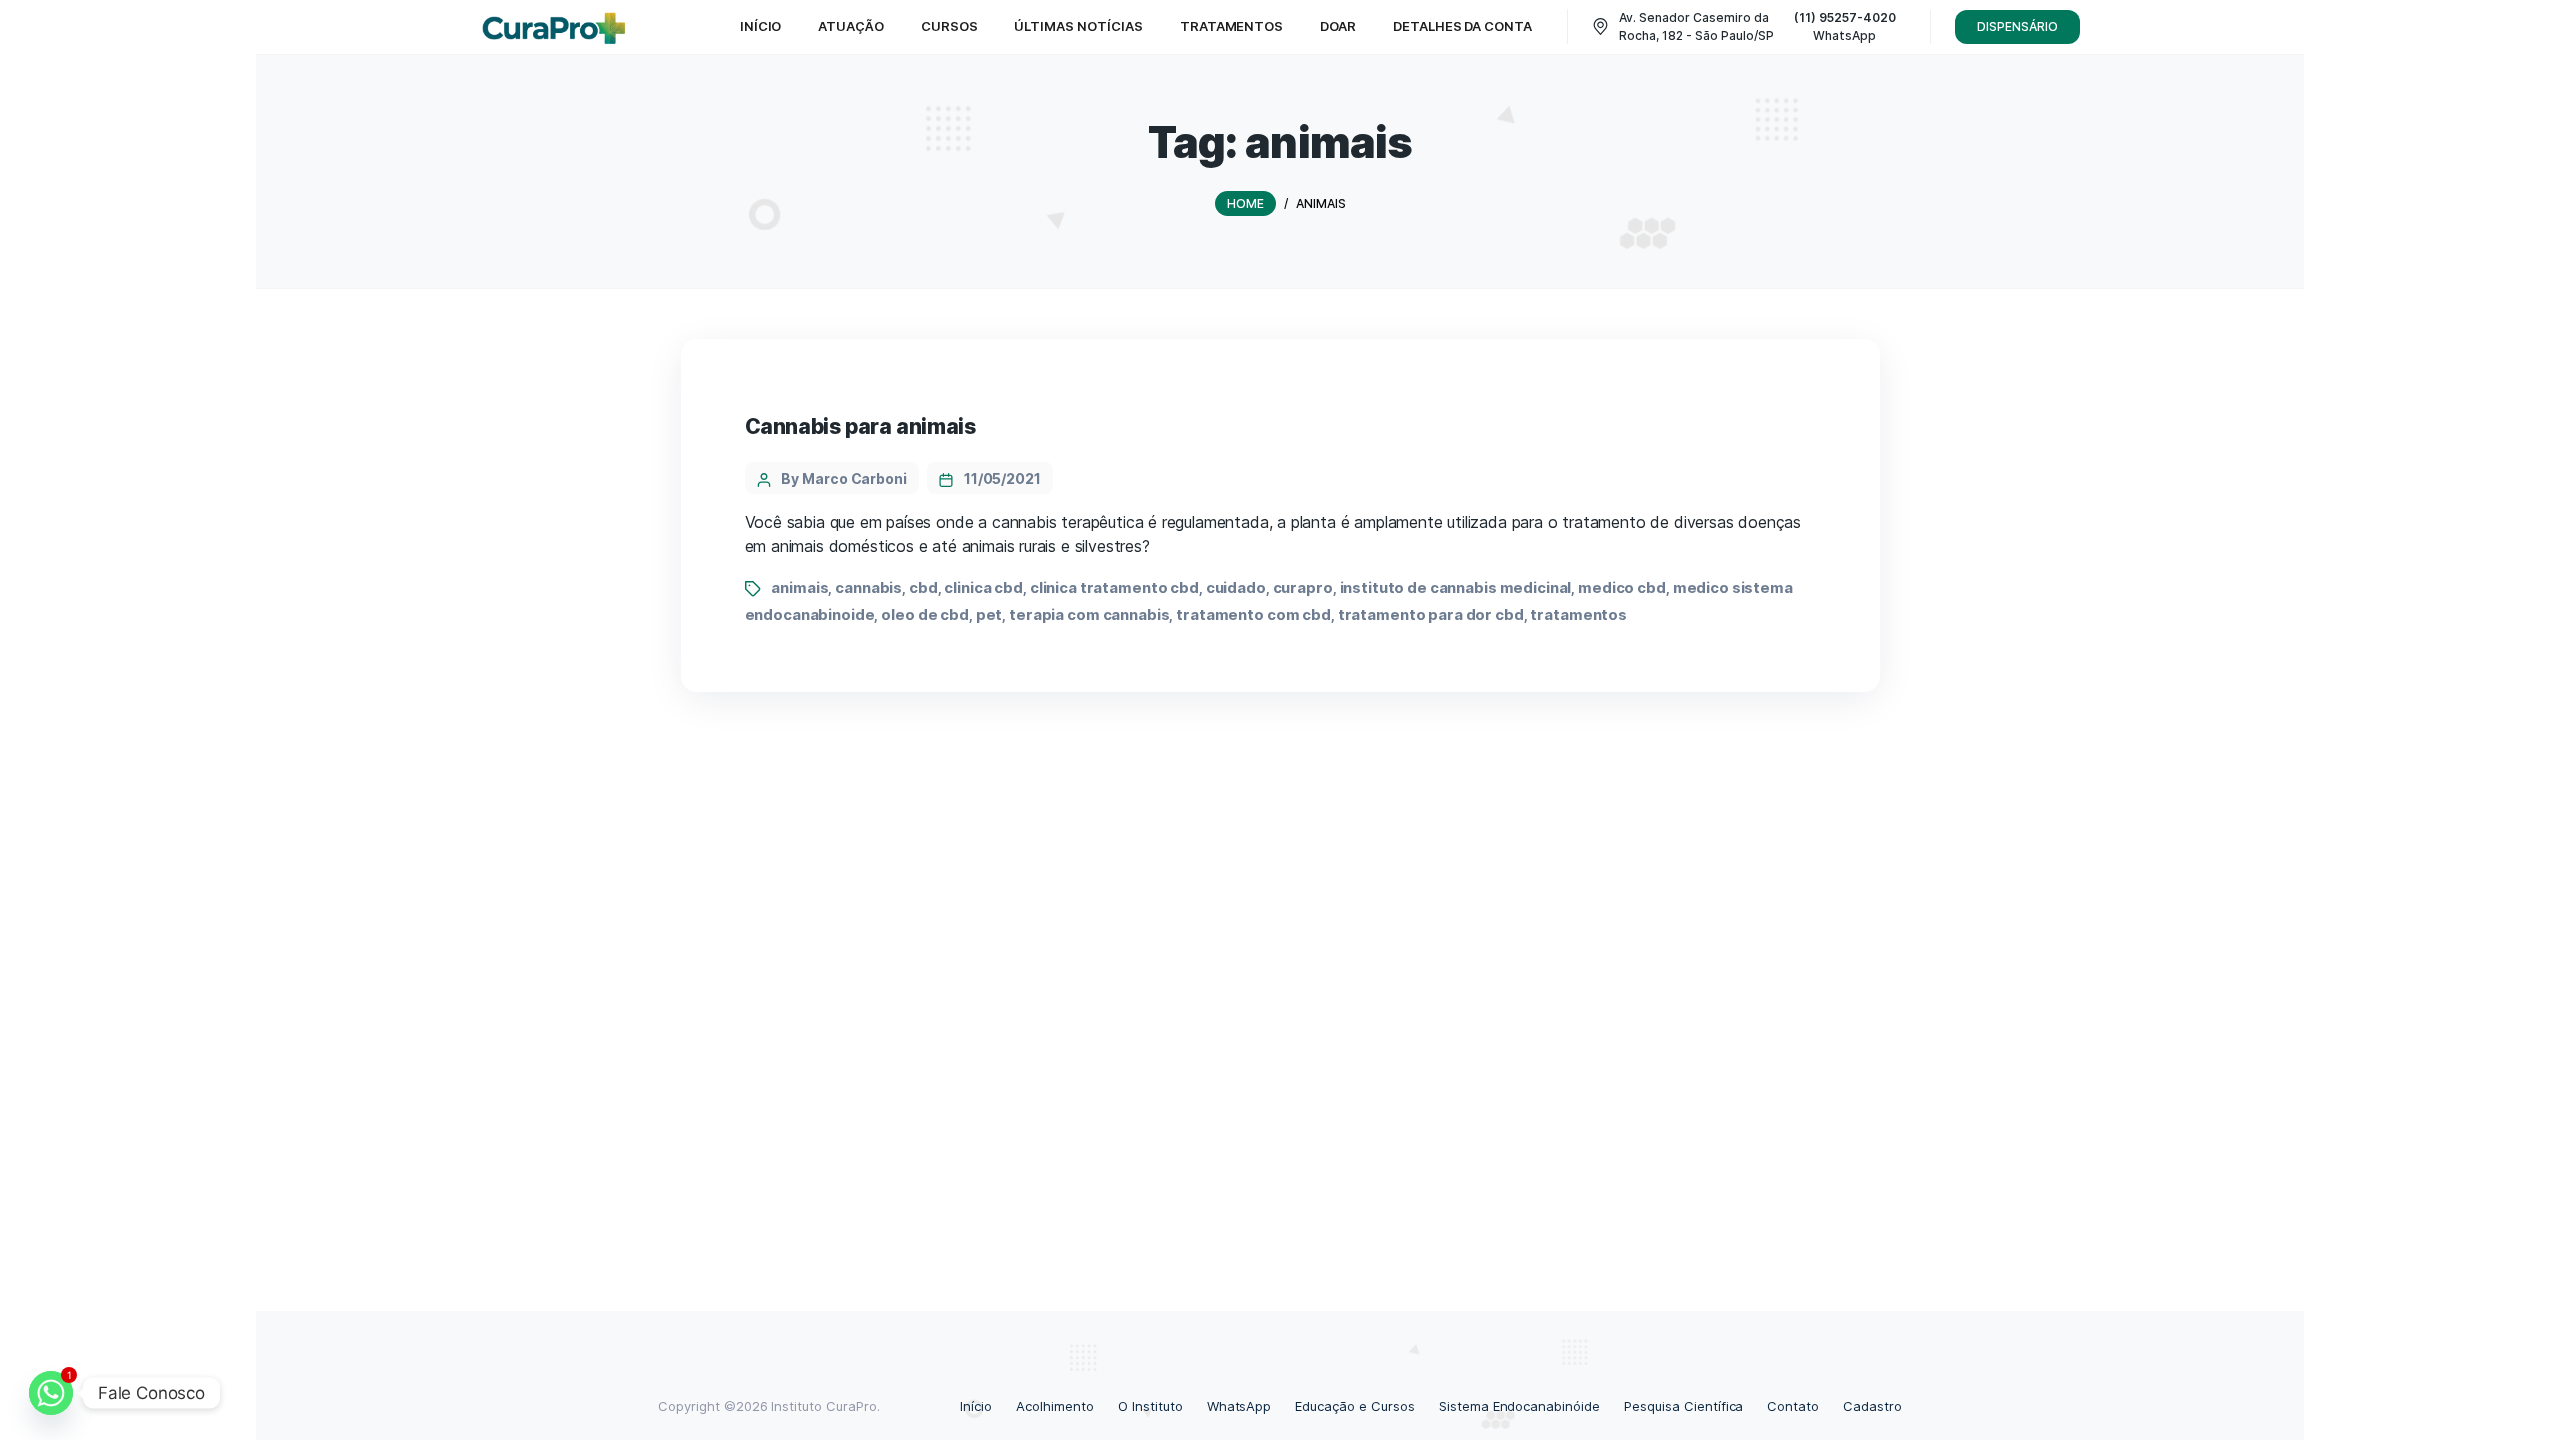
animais (799, 587)
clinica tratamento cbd (1114, 587)
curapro (1303, 587)
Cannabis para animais (860, 426)
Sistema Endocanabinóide (1519, 1406)
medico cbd (1622, 587)
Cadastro (1872, 1406)
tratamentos (1578, 614)
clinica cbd (983, 587)
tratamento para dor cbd (1431, 614)
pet (989, 614)
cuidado (1236, 587)
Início (976, 1406)
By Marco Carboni (844, 478)
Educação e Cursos (1354, 1406)
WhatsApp (1239, 1406)
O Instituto (1150, 1406)
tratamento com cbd (1253, 614)
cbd (923, 587)
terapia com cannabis (1089, 614)
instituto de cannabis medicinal (1456, 587)
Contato (1793, 1406)
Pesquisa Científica (1683, 1406)
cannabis (868, 587)
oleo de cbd (925, 614)
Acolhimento (1055, 1406)
